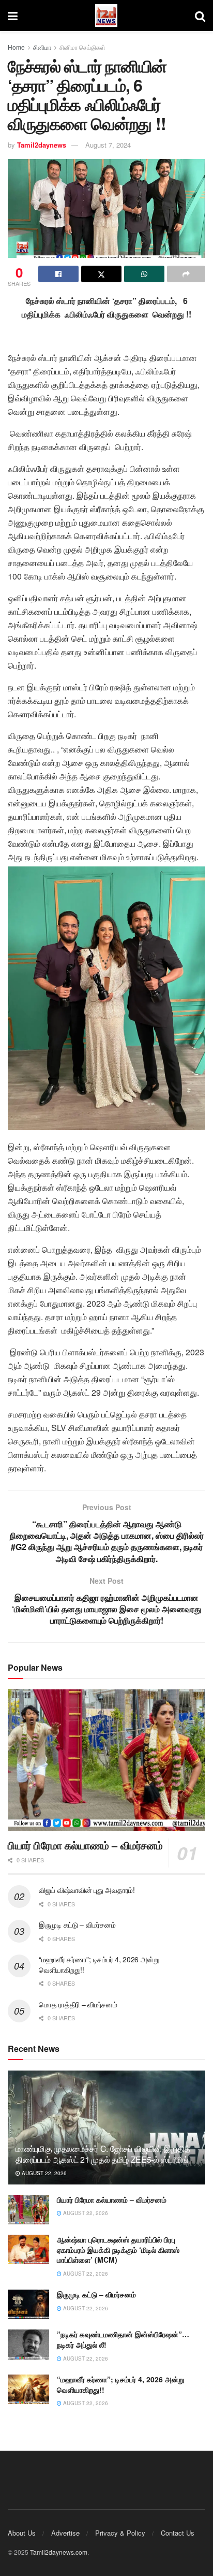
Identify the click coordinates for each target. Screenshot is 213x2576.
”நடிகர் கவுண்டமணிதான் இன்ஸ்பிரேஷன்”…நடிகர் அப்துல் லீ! (123, 2339)
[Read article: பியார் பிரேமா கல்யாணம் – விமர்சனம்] (106, 1760)
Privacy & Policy (120, 2533)
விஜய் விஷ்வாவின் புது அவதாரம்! (87, 1890)
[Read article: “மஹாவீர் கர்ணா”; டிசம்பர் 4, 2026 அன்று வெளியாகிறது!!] (28, 2389)
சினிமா (42, 47)
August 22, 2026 (43, 2173)
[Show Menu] (13, 16)
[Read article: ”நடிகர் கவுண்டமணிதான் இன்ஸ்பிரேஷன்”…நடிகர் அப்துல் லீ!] (28, 2344)
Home (16, 47)
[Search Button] (200, 16)
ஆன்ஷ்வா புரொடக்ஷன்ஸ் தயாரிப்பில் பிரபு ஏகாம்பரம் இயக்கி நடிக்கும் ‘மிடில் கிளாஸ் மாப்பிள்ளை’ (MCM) (118, 2249)
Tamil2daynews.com (59, 2552)
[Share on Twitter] (101, 274)
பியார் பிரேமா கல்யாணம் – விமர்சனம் (85, 1845)
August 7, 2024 (108, 145)
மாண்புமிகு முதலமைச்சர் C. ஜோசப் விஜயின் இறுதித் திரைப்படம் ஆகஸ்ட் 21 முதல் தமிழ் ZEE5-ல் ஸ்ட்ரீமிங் (103, 2154)
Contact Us (178, 2533)
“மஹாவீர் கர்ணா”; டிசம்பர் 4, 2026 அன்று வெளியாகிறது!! (99, 1964)
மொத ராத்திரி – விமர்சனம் (78, 2004)
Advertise (65, 2533)
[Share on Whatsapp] (144, 274)
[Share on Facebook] (58, 274)
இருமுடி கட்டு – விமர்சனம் (77, 1924)
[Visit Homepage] (106, 16)
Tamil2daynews (42, 145)
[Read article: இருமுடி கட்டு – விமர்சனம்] (28, 2304)
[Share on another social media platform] (186, 274)
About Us (22, 2533)
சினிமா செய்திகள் (82, 47)
